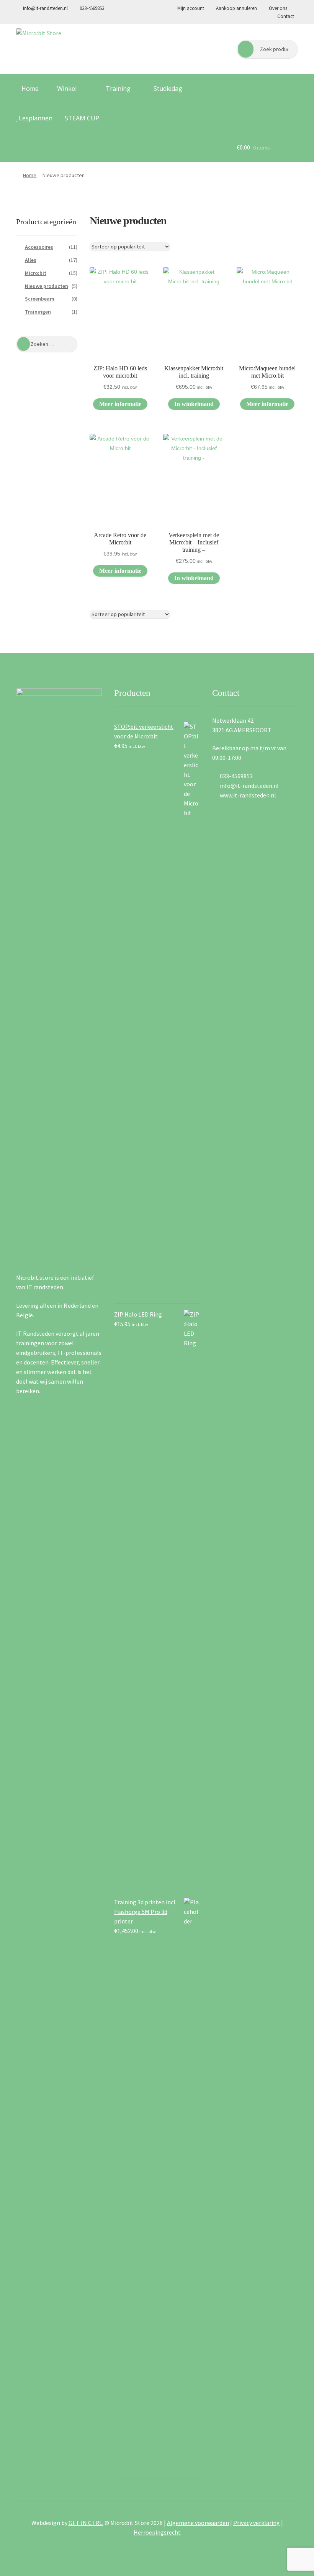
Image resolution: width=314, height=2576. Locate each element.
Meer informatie (120, 404)
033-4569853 (91, 8)
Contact (286, 16)
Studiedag (168, 89)
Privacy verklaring (257, 2523)
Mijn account (191, 8)
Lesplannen (35, 118)
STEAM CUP (82, 118)
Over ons (277, 8)
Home (29, 89)
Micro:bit (36, 273)
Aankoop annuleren (236, 8)
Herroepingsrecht (157, 2532)
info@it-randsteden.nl (45, 8)
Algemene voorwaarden (198, 2523)
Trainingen (38, 312)
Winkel (66, 89)
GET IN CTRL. (86, 2523)
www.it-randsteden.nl (248, 795)
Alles (31, 260)
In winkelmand (194, 404)
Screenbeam (40, 299)
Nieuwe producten (47, 286)
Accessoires (39, 247)
